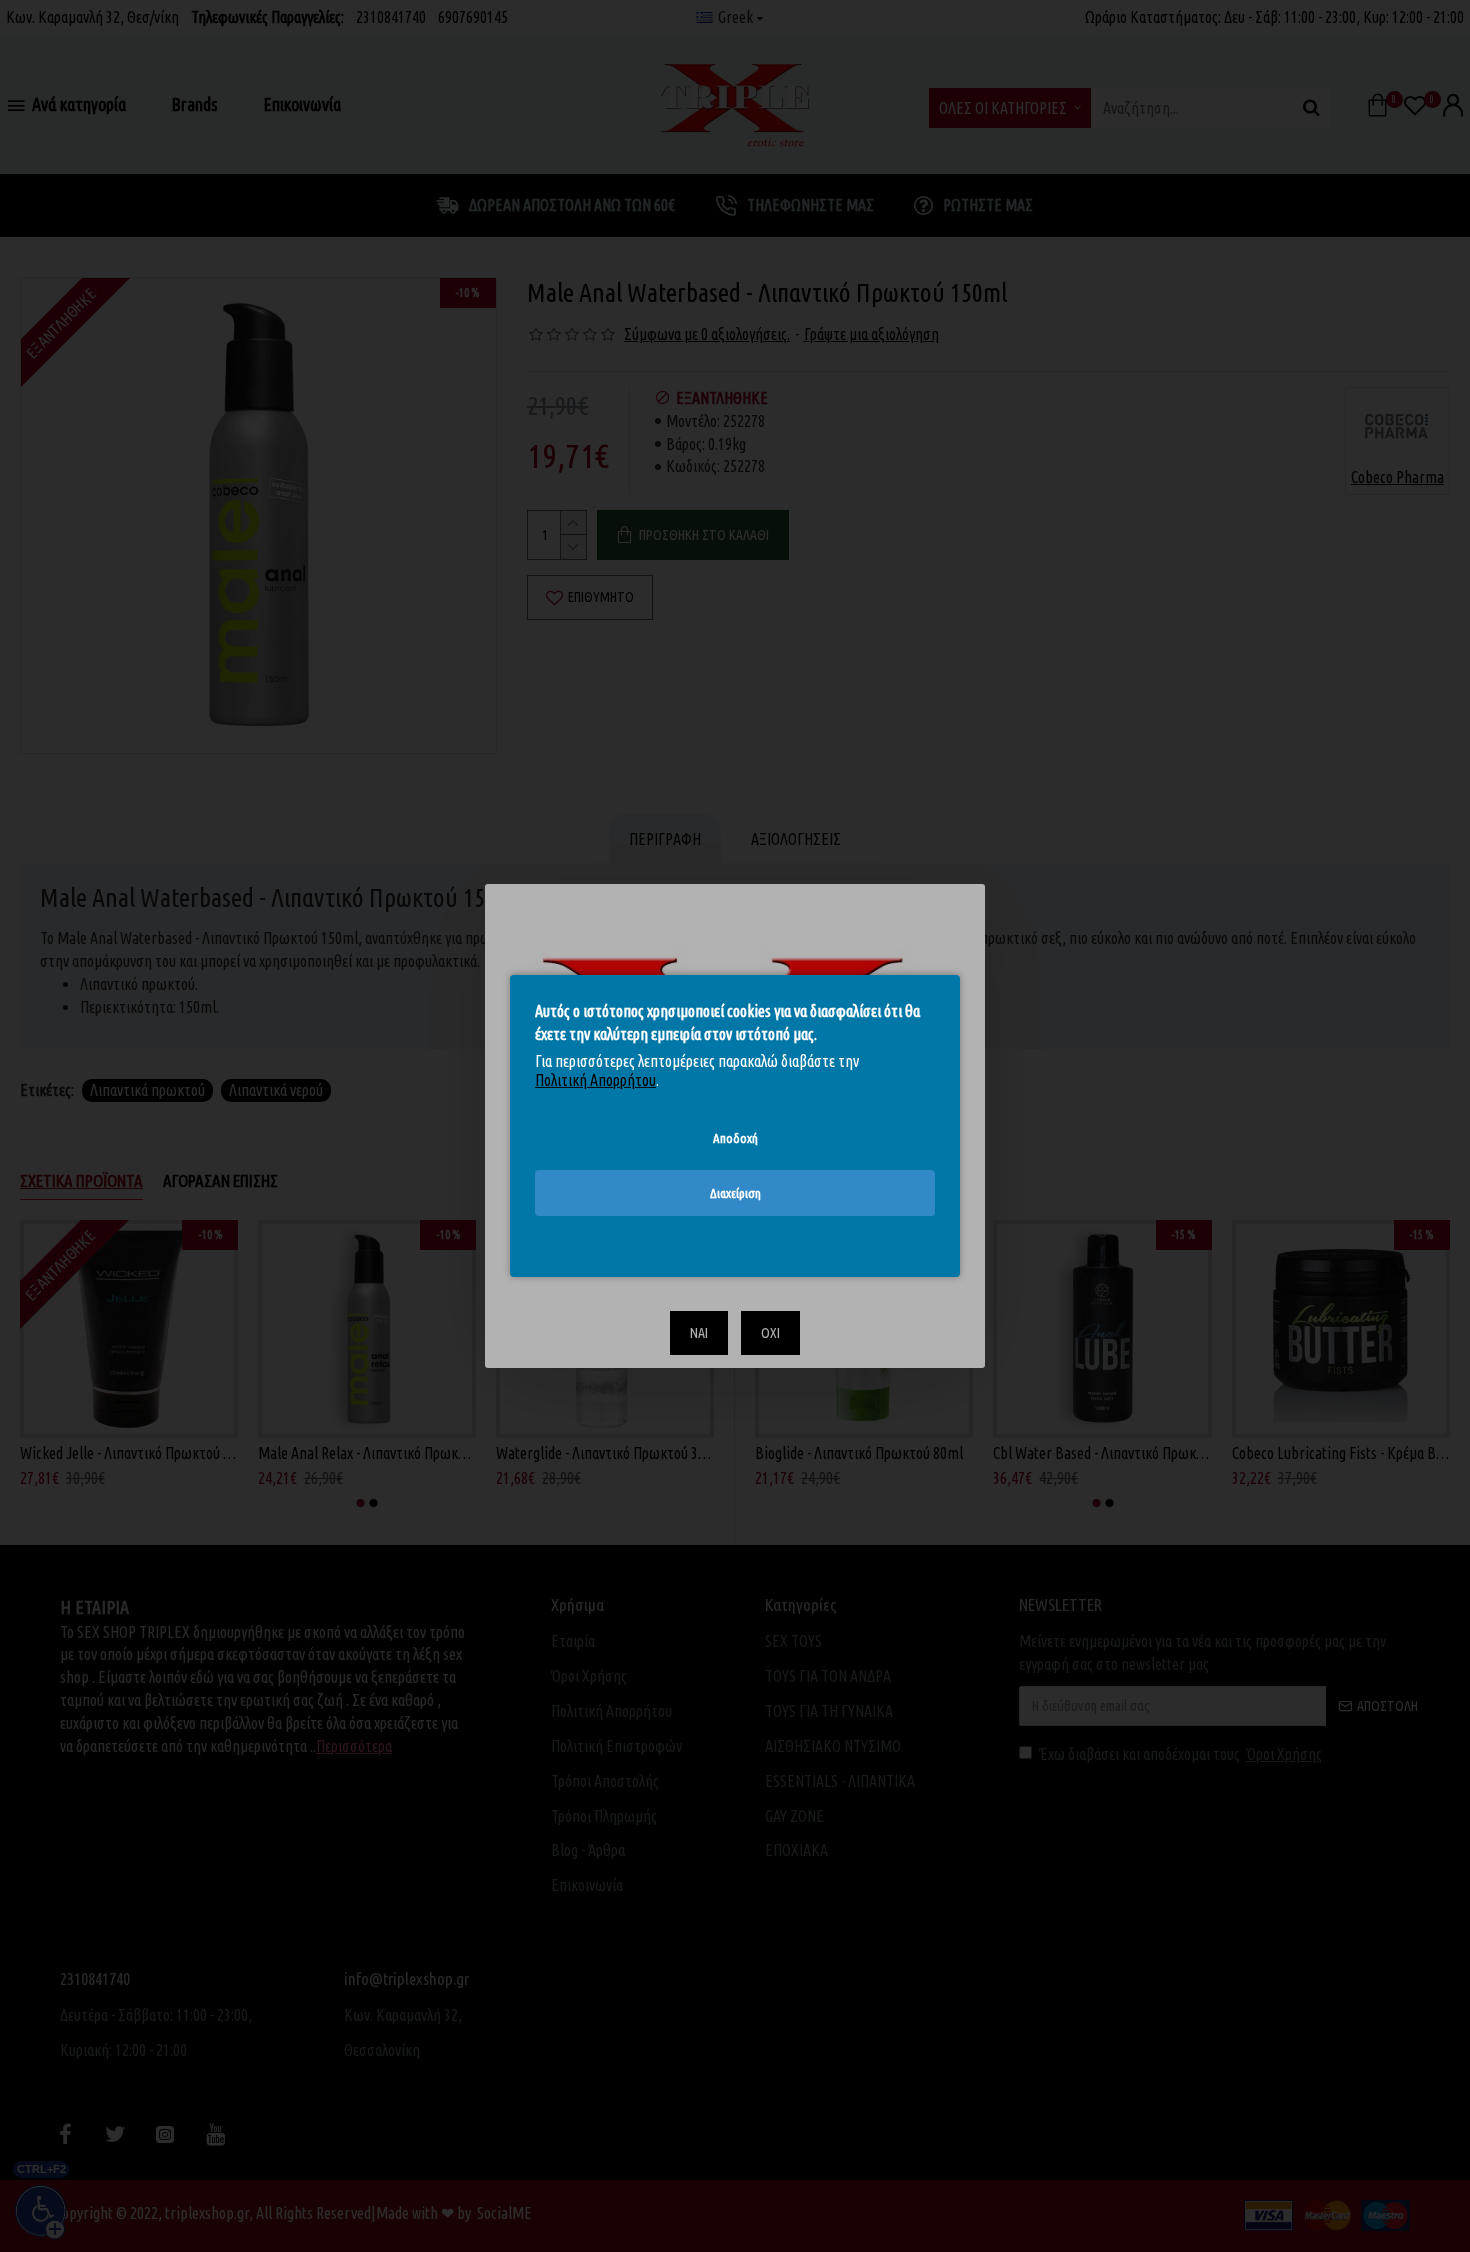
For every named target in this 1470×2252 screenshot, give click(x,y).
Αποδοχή (735, 1138)
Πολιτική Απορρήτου (595, 1080)
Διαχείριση (735, 1193)
